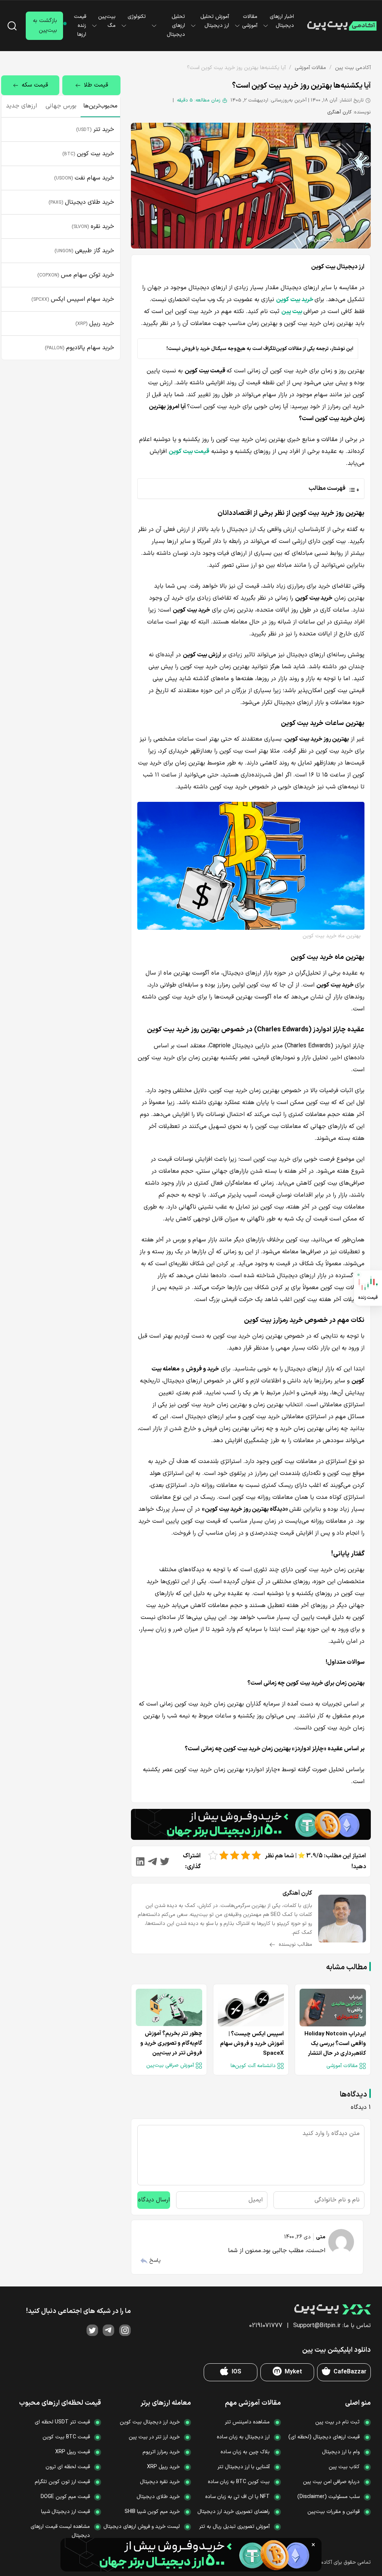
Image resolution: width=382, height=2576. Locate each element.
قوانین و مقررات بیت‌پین (334, 2512)
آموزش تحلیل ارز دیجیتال (215, 21)
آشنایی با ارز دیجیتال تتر (244, 2467)
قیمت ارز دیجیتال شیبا (65, 2512)
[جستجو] (12, 26)
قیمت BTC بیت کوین (66, 2437)
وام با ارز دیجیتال (341, 2452)
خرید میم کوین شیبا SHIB (152, 2512)
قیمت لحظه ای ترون (68, 2467)
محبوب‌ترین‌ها (100, 106)
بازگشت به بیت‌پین (45, 26)
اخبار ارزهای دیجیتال (282, 21)
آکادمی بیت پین (353, 68)
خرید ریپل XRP (163, 2467)
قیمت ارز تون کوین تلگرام (62, 2482)
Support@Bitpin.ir (317, 2326)
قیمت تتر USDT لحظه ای (62, 2422)
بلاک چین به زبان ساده (245, 2452)
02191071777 (266, 2326)
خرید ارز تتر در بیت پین (154, 2437)
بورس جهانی (61, 106)
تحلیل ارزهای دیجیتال (176, 26)
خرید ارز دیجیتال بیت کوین (150, 2422)
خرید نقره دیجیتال (160, 2482)
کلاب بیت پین (344, 2467)
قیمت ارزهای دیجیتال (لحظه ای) (324, 2437)
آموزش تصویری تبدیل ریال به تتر (234, 2527)
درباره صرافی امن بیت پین (331, 2482)
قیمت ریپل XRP (73, 2452)
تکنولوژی (137, 17)
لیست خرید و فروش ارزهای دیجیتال (142, 2527)
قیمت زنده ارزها (80, 26)
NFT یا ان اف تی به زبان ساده (237, 2497)
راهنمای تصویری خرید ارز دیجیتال (234, 2512)
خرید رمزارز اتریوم (161, 2452)
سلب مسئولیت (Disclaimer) (328, 2497)
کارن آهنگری (339, 112)
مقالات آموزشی (250, 21)
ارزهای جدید (21, 106)
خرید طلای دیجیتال (158, 2497)
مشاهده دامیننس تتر (247, 2422)
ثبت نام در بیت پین (337, 2422)
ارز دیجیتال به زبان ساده (243, 2437)
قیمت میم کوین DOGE (65, 2497)
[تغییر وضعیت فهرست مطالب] (249, 488)
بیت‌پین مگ (107, 21)
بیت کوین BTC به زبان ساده (239, 2482)
